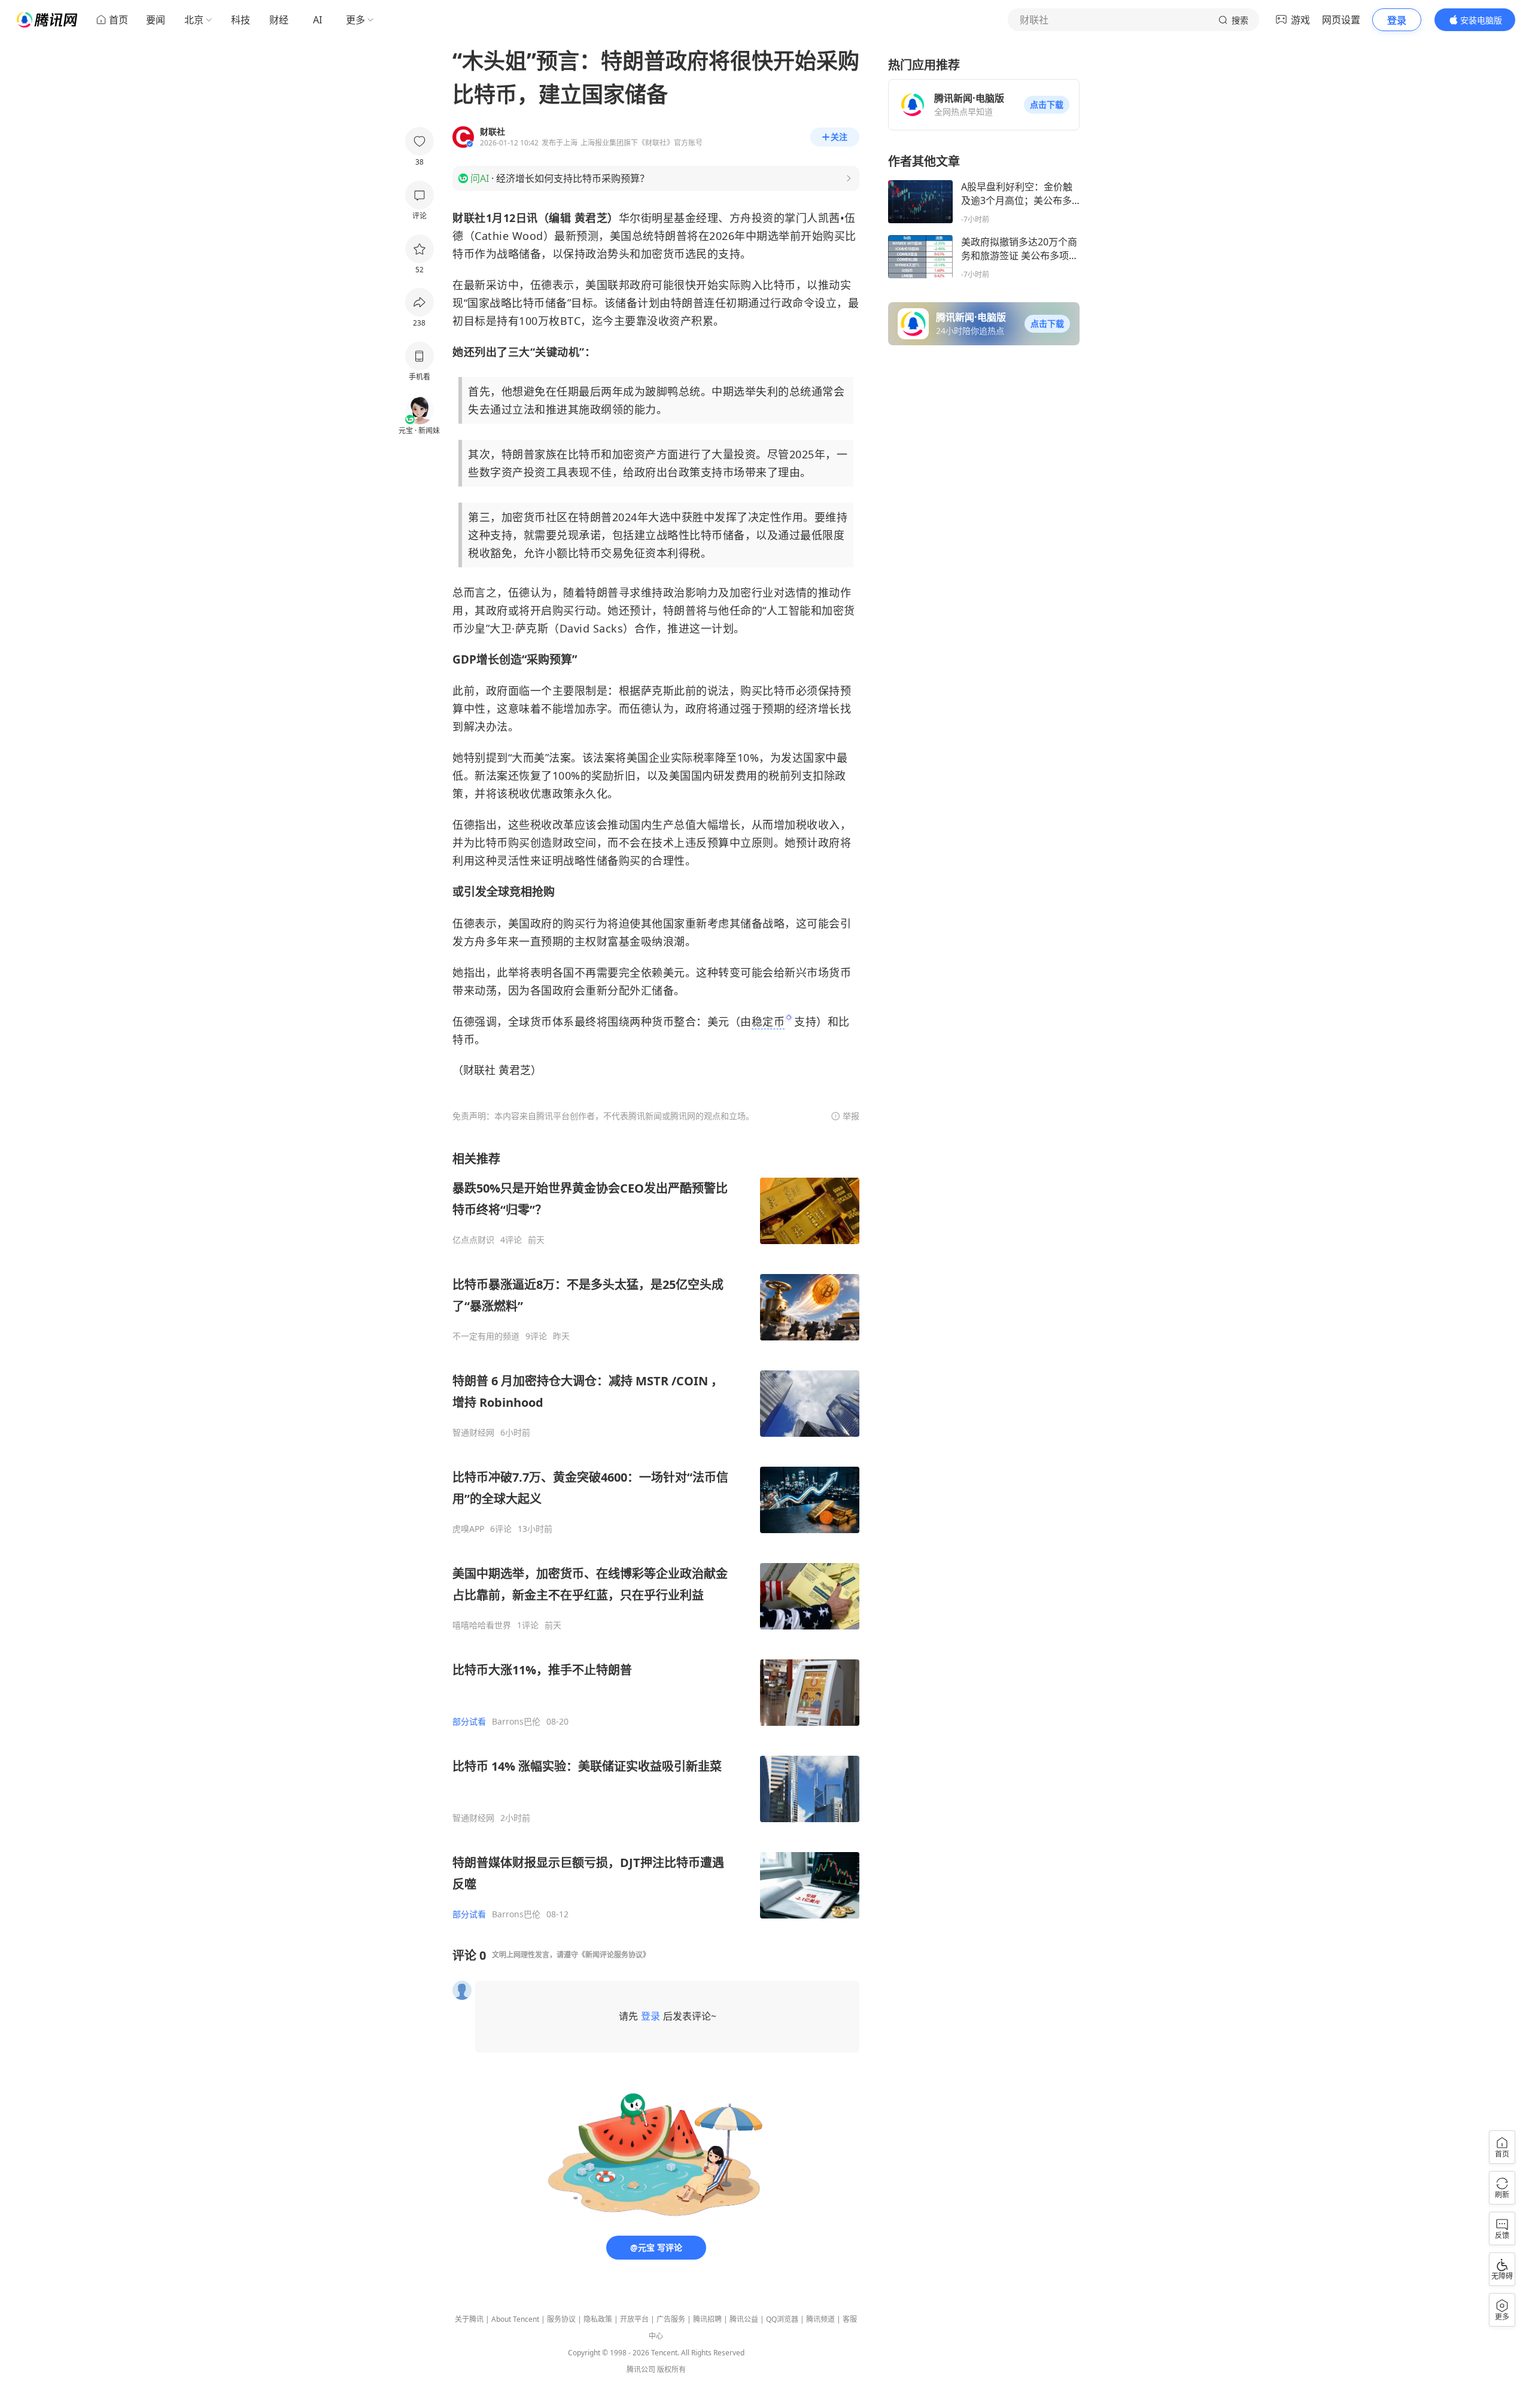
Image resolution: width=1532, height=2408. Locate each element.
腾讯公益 (744, 2319)
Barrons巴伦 (516, 1722)
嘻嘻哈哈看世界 (482, 1625)
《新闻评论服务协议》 (614, 1955)
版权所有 (671, 2369)
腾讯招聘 (707, 2319)
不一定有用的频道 (486, 1336)
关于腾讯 (469, 2319)
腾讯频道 (820, 2319)
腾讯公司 (641, 2369)
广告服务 (671, 2319)
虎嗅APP (468, 1529)
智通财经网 (473, 1433)
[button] (1047, 105)
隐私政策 (598, 2319)
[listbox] (656, 1535)
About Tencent (515, 2319)
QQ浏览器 (782, 2319)
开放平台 (634, 2319)
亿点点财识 (473, 1240)
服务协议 (561, 2319)
